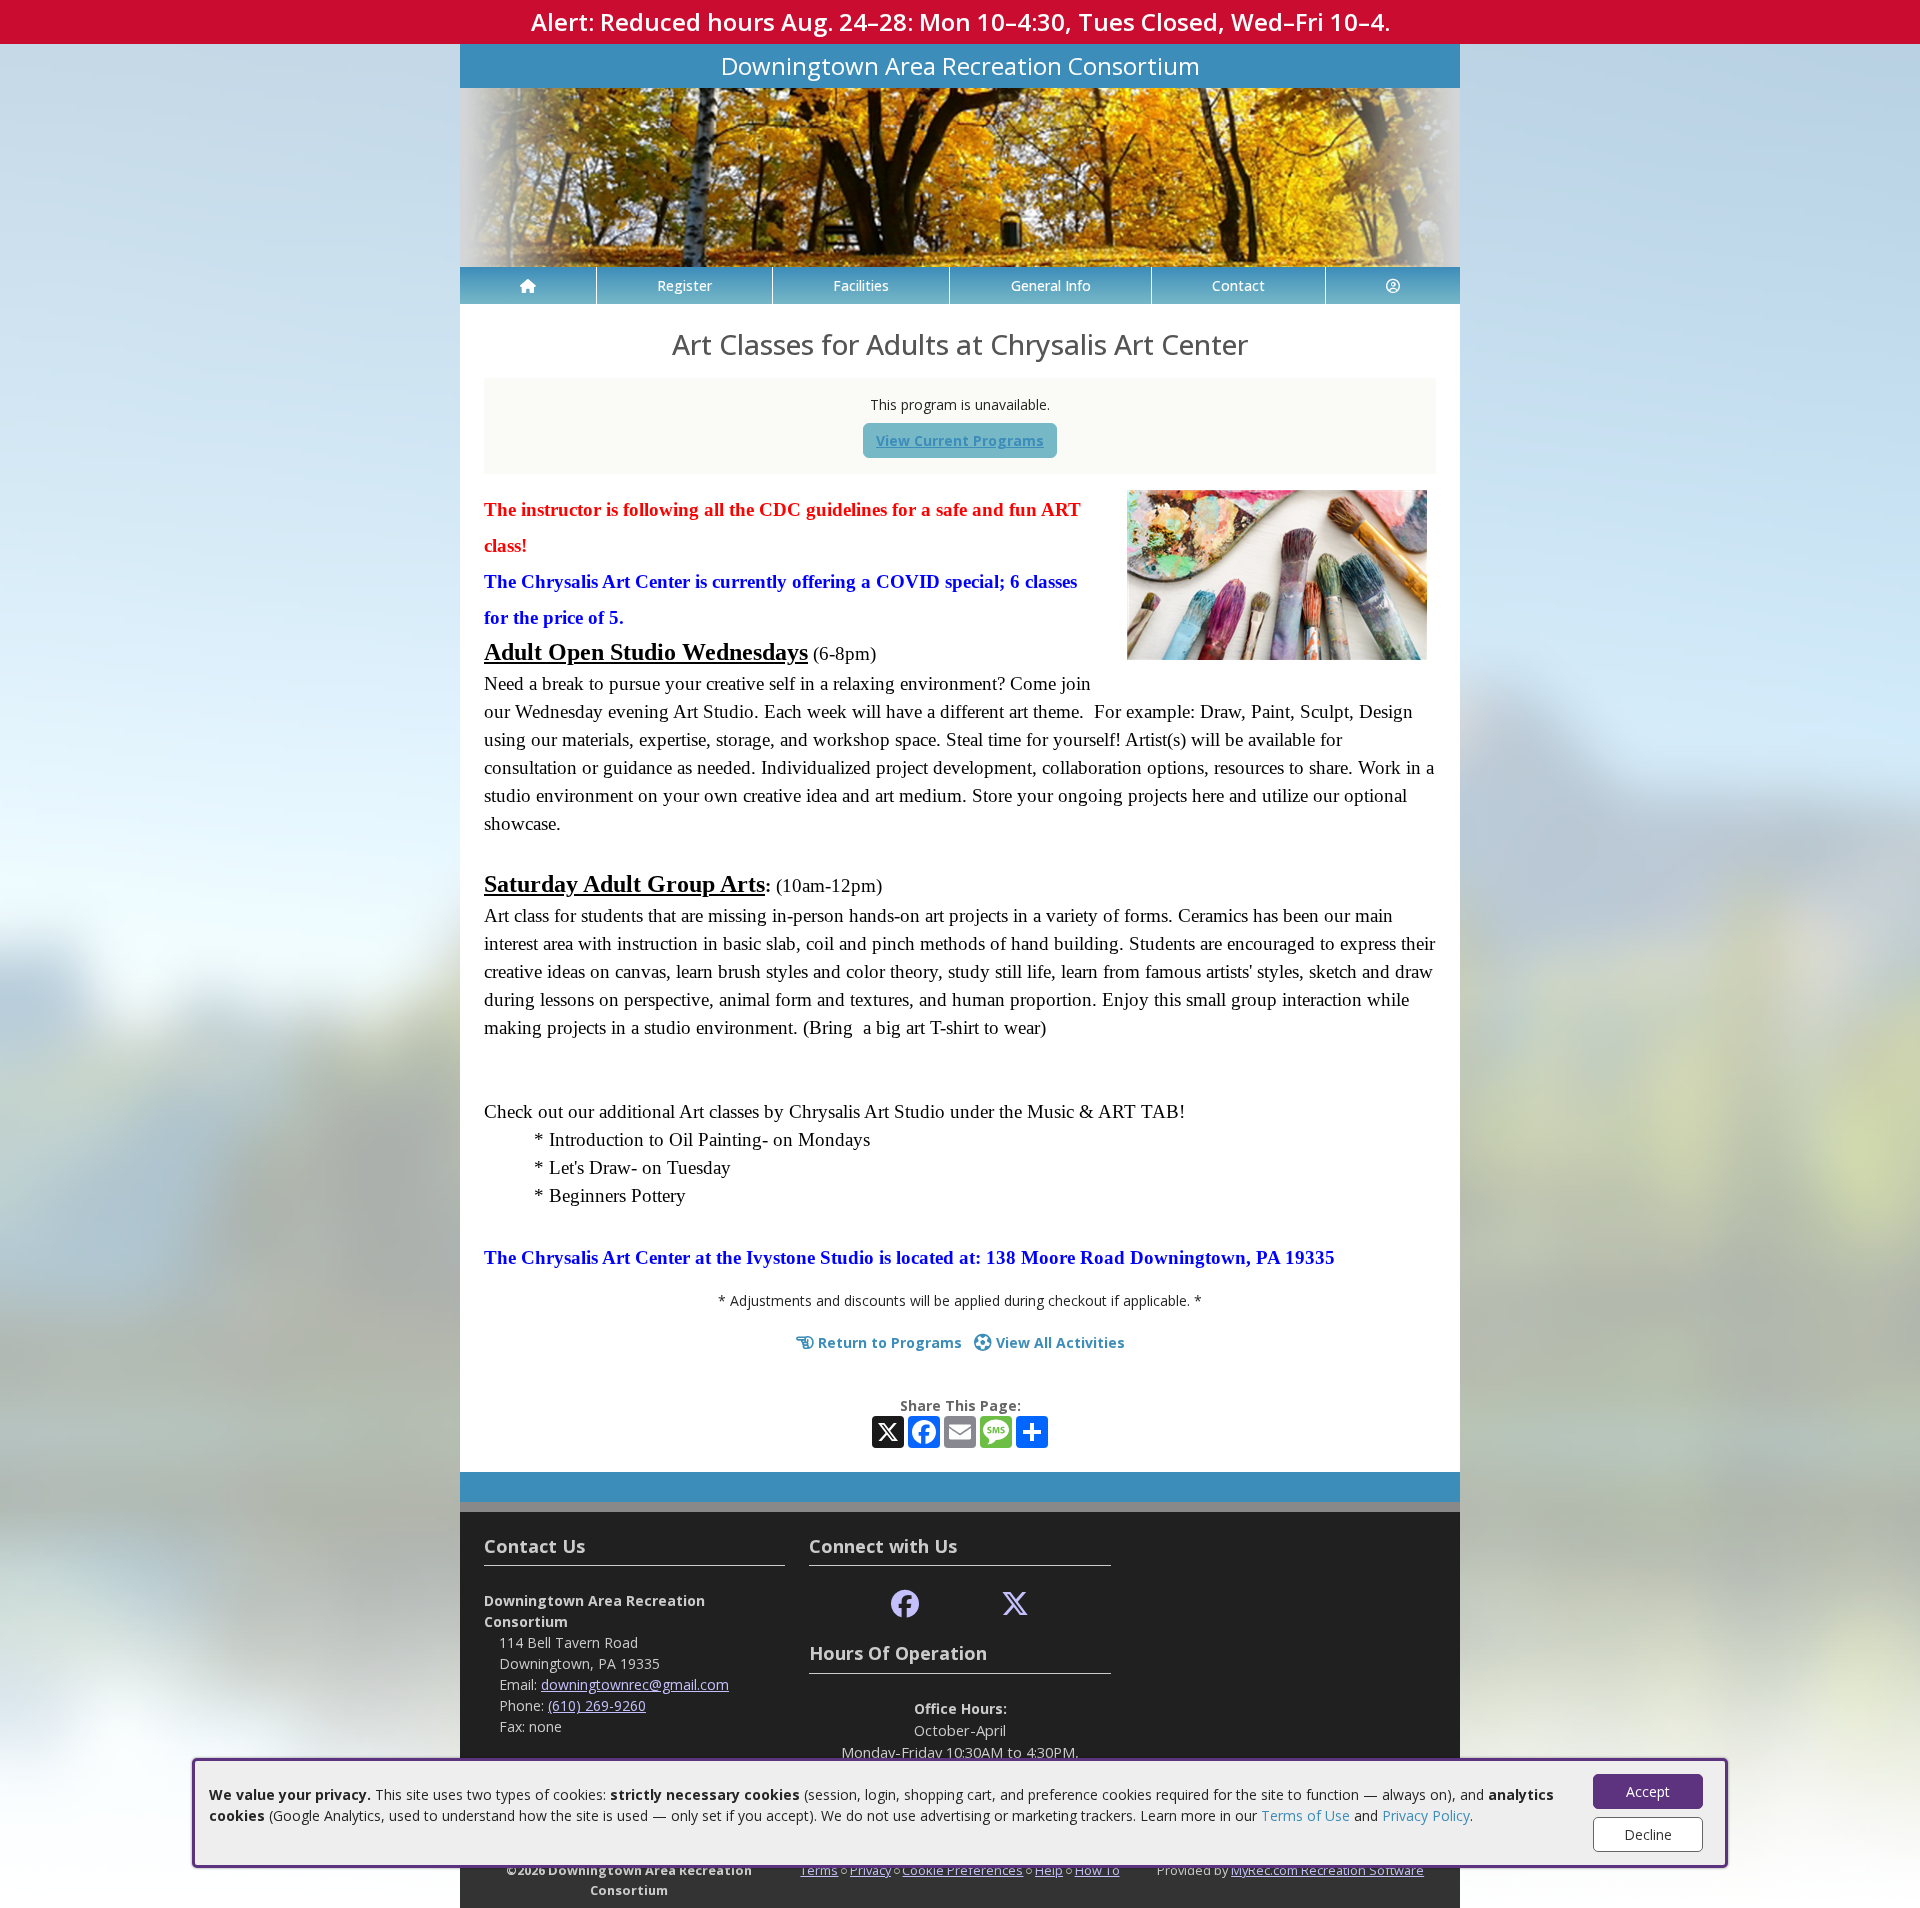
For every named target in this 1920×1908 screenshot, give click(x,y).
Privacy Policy (1426, 1815)
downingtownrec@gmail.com (635, 1684)
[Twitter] (1015, 1604)
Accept (1648, 1791)
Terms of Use (1305, 1815)
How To (1097, 1870)
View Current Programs (960, 440)
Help (1049, 1870)
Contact (1238, 285)
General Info (1051, 285)
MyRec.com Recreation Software (1327, 1870)
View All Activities (1058, 1342)
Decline (1648, 1834)
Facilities (861, 285)
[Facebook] (905, 1604)
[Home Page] (528, 285)
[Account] (1393, 285)
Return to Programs (888, 1342)
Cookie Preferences (962, 1870)
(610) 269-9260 (597, 1705)
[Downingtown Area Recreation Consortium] (960, 175)
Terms (819, 1870)
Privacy (870, 1870)
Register (684, 285)
